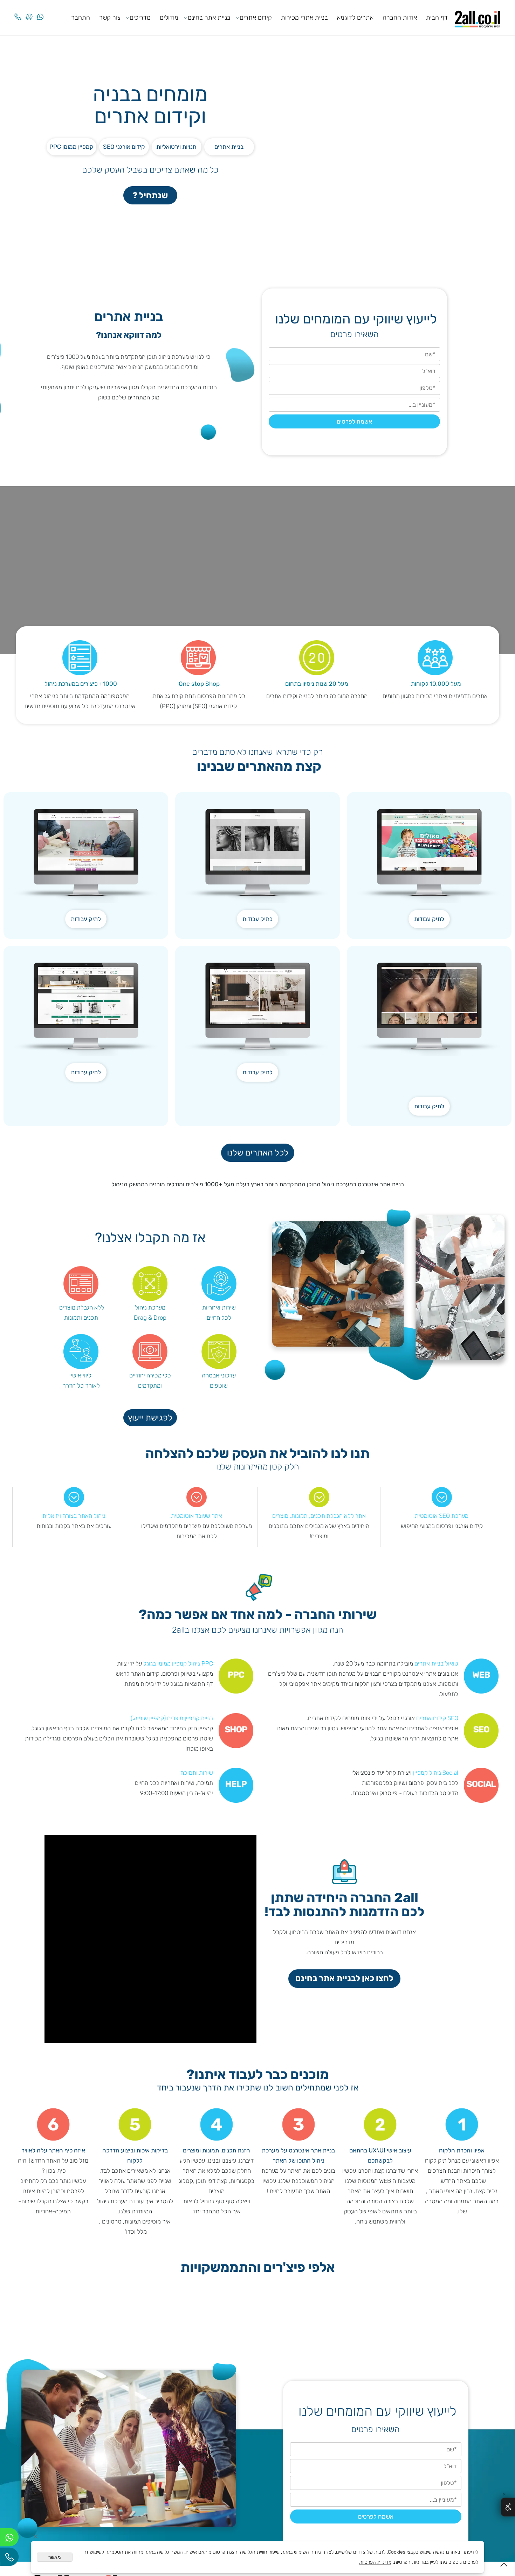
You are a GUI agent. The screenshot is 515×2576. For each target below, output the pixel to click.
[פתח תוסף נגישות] (508, 2507)
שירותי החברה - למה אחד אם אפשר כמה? (258, 1615)
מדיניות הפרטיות (375, 2562)
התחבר (81, 18)
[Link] (29, 11)
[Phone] (18, 11)
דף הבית (437, 18)
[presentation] (496, 2317)
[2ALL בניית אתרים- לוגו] (478, 17)
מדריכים (140, 18)
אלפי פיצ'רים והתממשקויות (258, 2268)
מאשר (55, 2557)
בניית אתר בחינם (209, 18)
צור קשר (110, 18)
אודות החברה (400, 18)
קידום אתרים (256, 18)
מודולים (169, 18)
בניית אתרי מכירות (304, 18)
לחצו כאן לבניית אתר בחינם (344, 1978)
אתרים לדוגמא (355, 18)
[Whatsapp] (40, 11)
